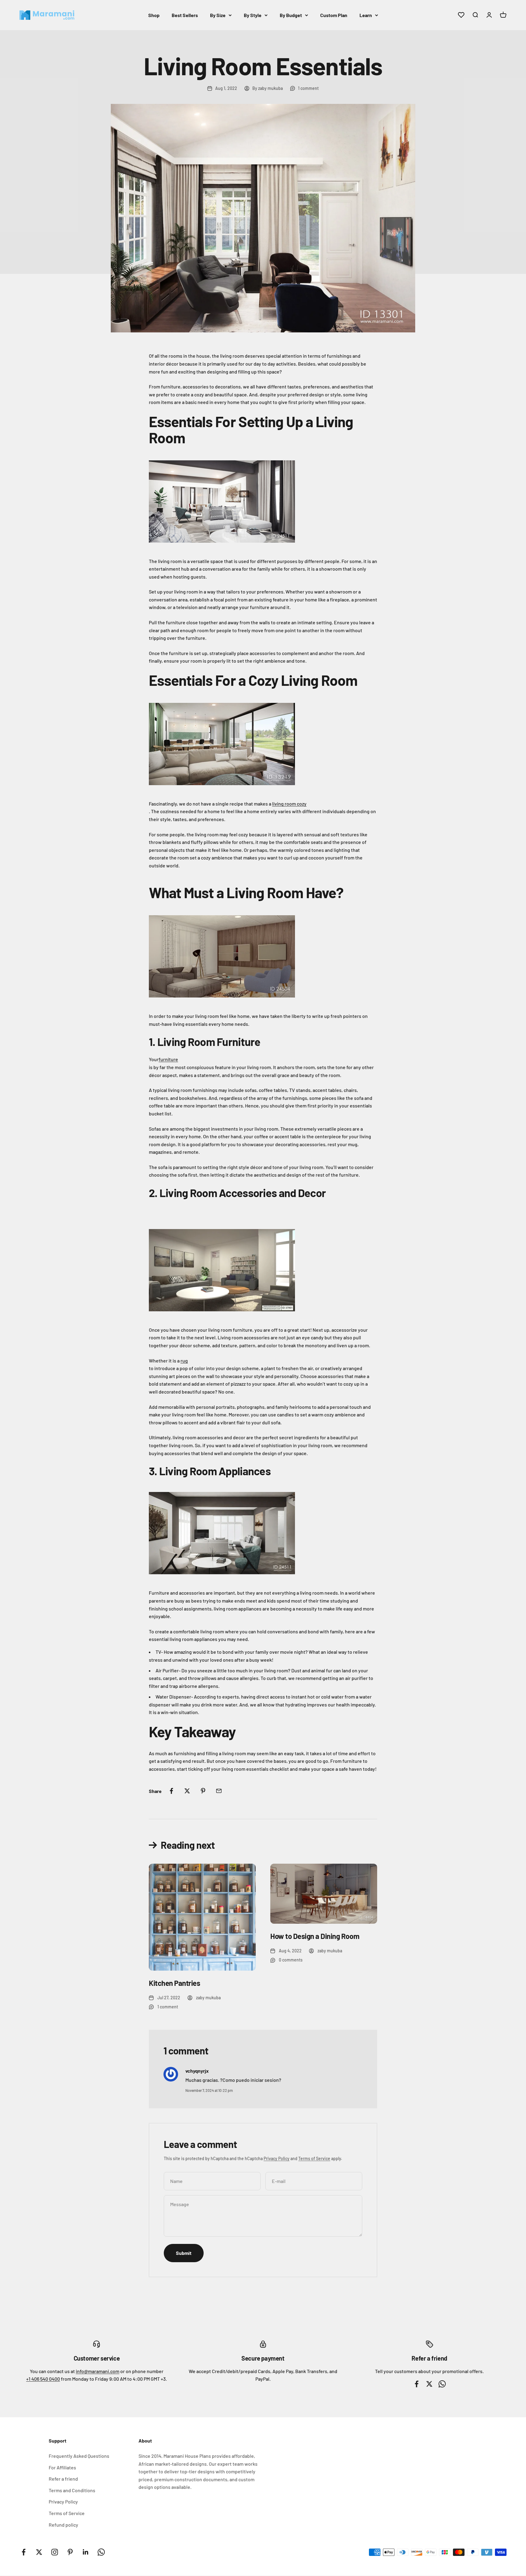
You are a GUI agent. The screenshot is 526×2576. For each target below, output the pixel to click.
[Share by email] (219, 1791)
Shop (154, 15)
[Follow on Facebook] (24, 2552)
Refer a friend (63, 2479)
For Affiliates (62, 2467)
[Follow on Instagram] (55, 2552)
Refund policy (63, 2525)
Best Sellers (185, 15)
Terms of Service (314, 2158)
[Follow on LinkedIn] (86, 2552)
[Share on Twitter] (187, 1791)
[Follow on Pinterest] (70, 2552)
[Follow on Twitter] (39, 2552)
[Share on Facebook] (171, 1791)
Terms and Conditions (72, 2490)
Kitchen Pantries (174, 1983)
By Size (218, 15)
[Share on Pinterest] (203, 1791)
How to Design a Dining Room (315, 1936)
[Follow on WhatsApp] (101, 2552)
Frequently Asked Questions (79, 2456)
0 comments (291, 1960)
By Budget (291, 15)
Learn (366, 15)
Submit (184, 2253)
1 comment (308, 88)
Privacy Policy (277, 2158)
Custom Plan (334, 15)
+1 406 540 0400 (43, 2379)
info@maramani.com (98, 2371)
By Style (253, 15)
